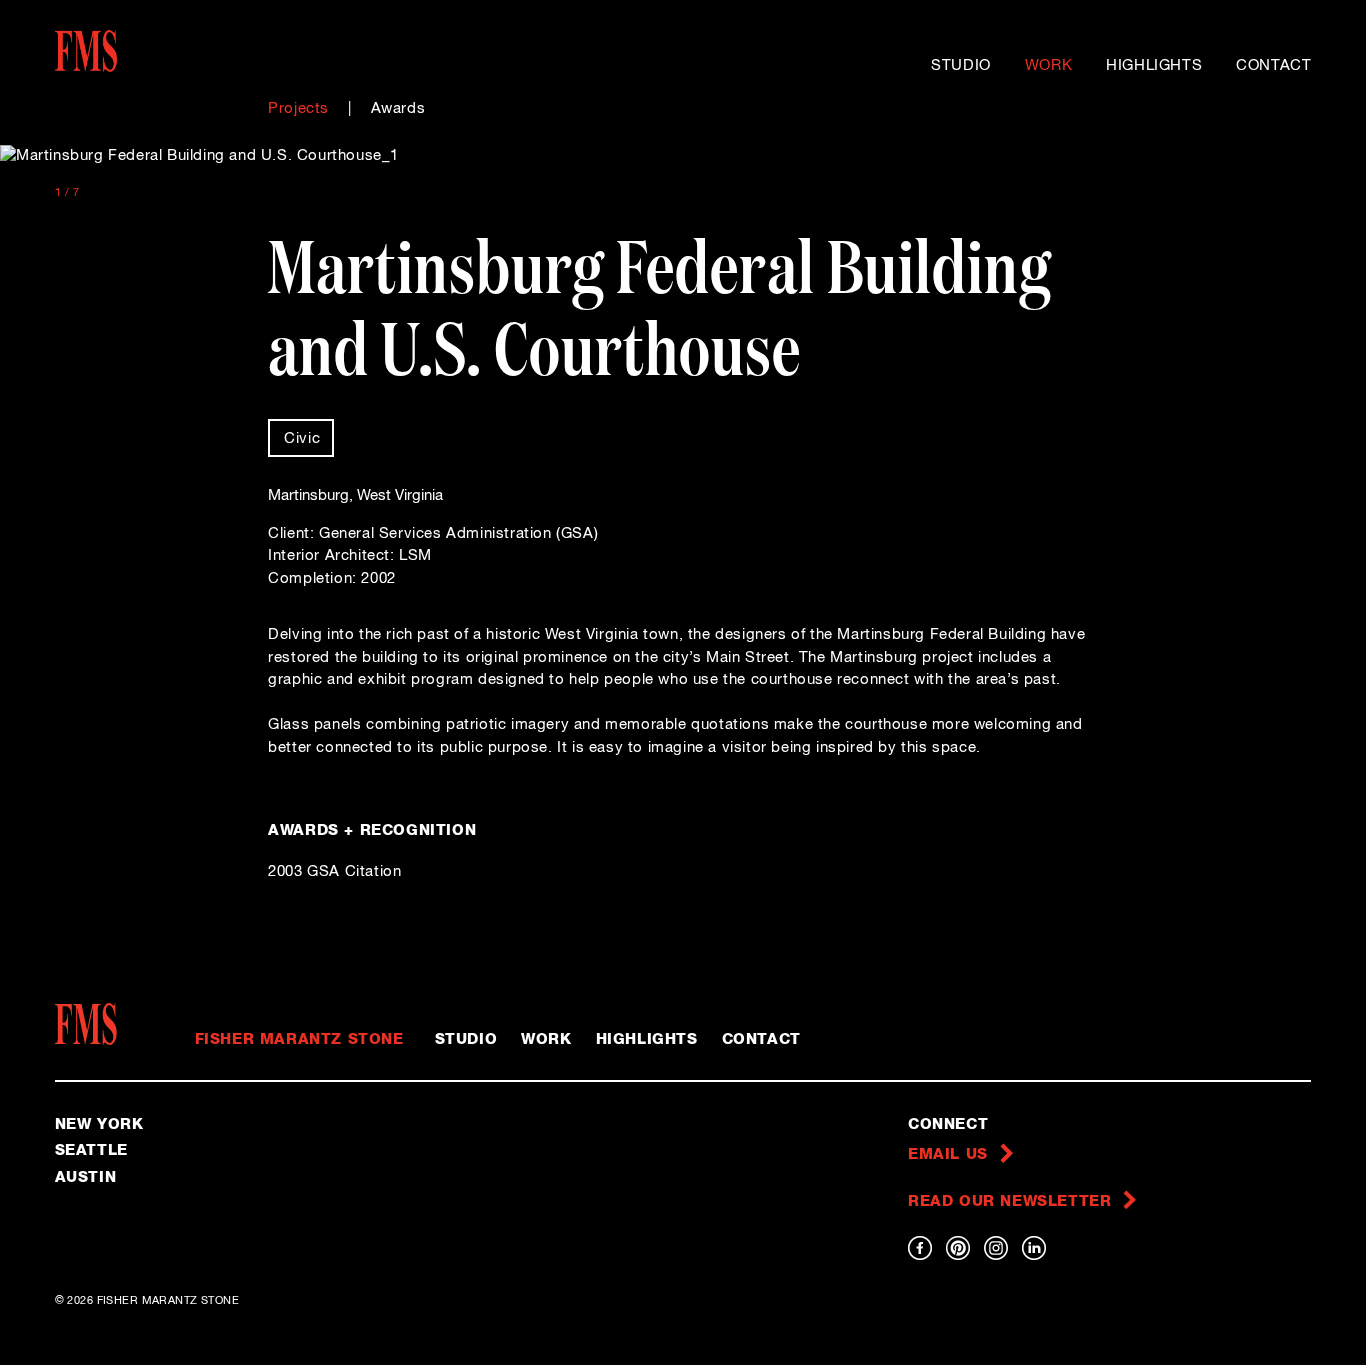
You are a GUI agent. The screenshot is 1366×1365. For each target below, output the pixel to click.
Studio (961, 65)
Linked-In (1034, 1248)
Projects (298, 108)
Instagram (996, 1248)
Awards (398, 108)
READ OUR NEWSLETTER (1009, 1201)
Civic (302, 438)
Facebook (920, 1248)
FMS (92, 1024)
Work (1048, 65)
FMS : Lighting (129, 51)
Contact (1273, 65)
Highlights (1154, 65)
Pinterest (958, 1248)
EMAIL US (948, 1154)
